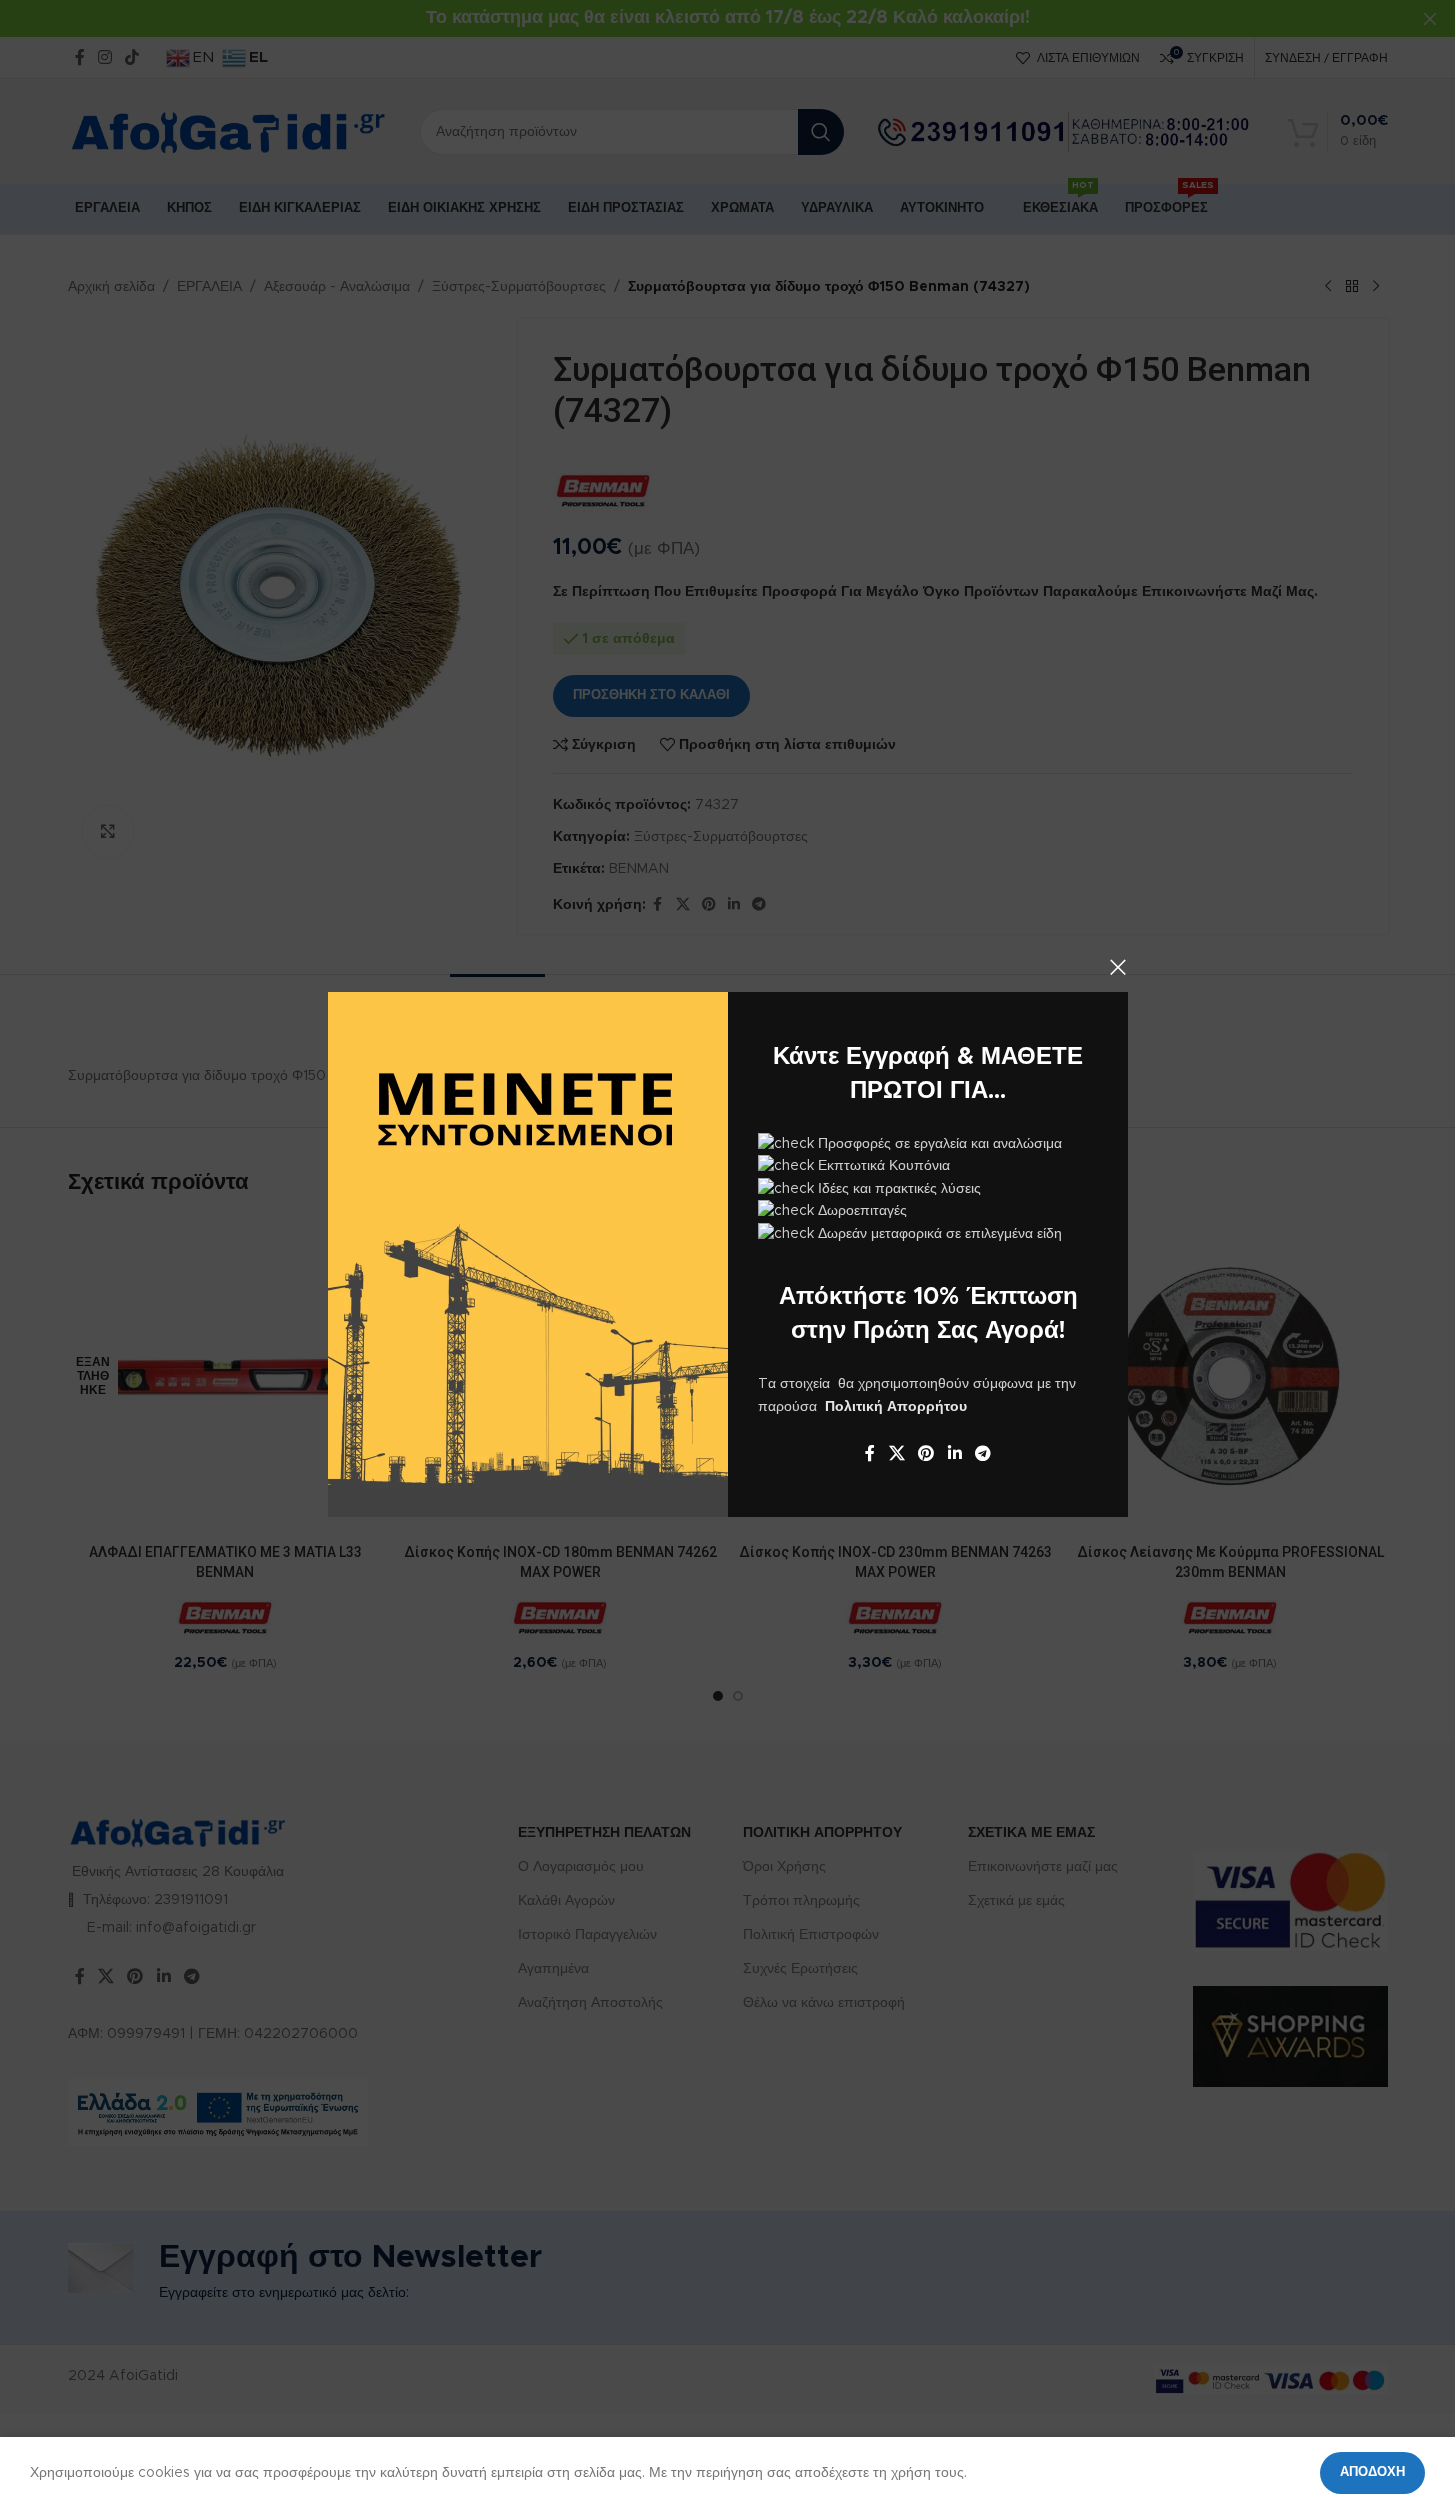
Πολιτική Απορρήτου (896, 1407)
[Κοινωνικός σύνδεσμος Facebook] (870, 1453)
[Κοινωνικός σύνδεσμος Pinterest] (925, 1453)
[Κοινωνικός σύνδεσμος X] (896, 1453)
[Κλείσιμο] (1118, 967)
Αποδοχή (1372, 2472)
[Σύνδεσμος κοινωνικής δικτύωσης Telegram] (982, 1453)
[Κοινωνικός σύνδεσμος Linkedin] (954, 1453)
